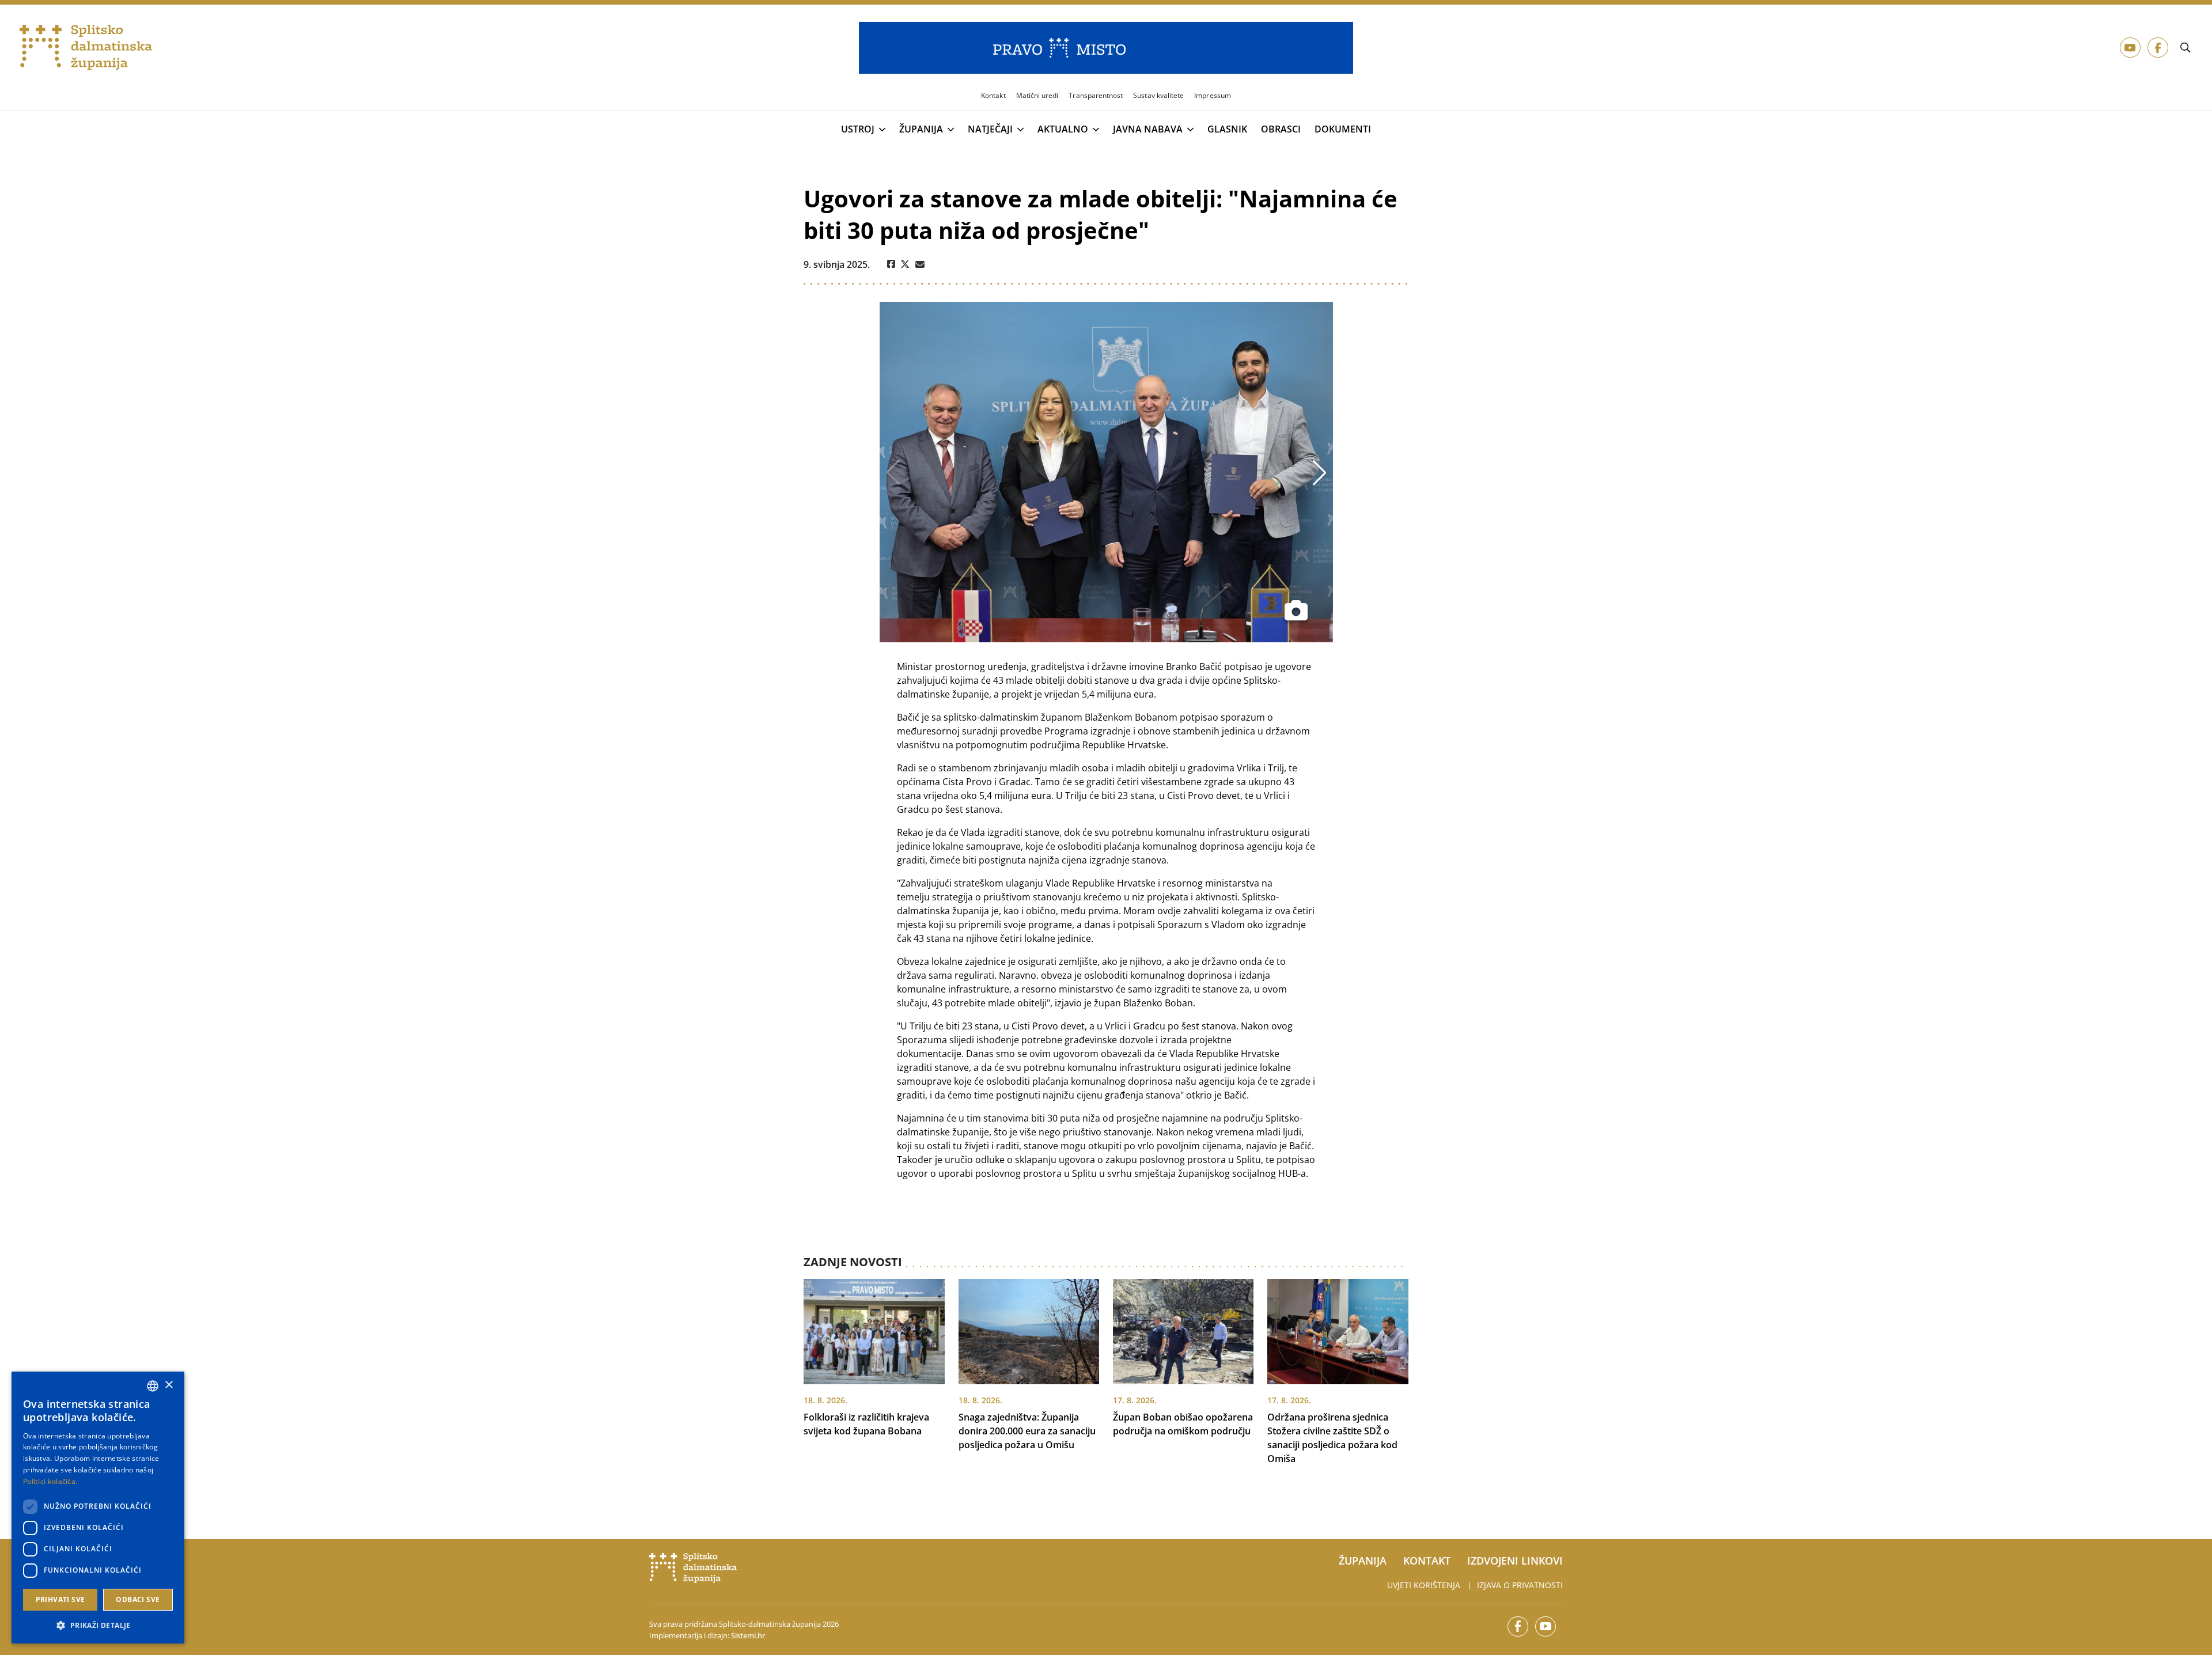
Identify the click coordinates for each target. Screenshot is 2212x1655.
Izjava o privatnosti (1520, 1585)
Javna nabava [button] (1148, 130)
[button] (98, 1625)
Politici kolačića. (50, 1481)
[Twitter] (905, 264)
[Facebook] (891, 264)
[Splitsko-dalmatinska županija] (86, 48)
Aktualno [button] (1063, 130)
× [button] (168, 1385)
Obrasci (1281, 129)
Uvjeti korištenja (1424, 1585)
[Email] (920, 264)
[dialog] (98, 1508)
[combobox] (153, 1386)
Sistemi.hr (748, 1635)
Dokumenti (1343, 129)
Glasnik (1227, 129)
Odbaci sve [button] (138, 1599)
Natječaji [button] (990, 130)
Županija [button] (921, 130)
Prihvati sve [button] (60, 1599)
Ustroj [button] (858, 130)
